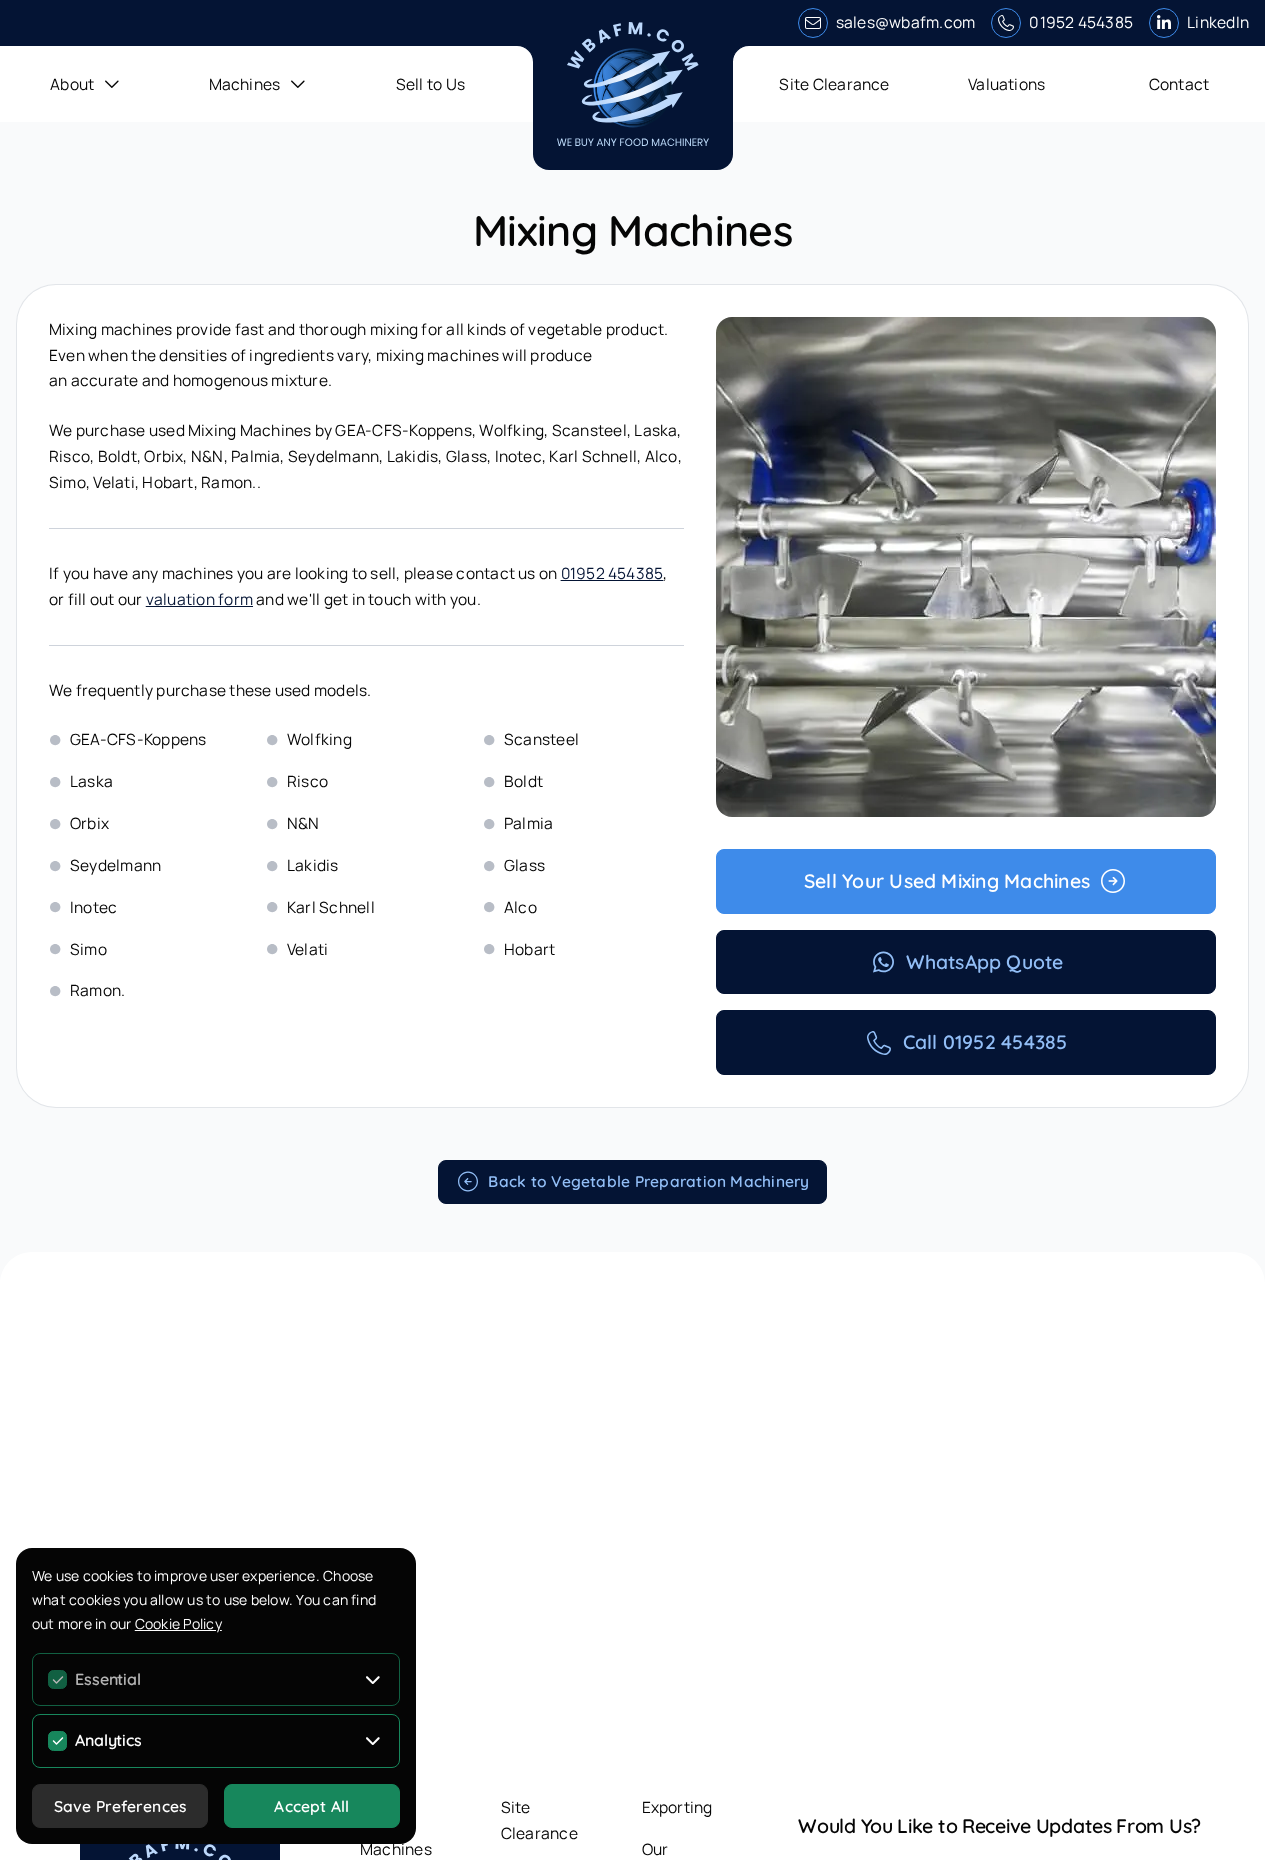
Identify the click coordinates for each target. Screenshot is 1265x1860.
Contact (1179, 84)
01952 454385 (1081, 22)
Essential (107, 1679)
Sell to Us (430, 84)
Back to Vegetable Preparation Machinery (648, 1181)
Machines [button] (245, 84)
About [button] (72, 84)
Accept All (311, 1806)
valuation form (199, 599)
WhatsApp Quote (984, 962)
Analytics (108, 1740)
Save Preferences (120, 1806)
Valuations (1006, 84)
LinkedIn (1218, 22)
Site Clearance (834, 84)
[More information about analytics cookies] (373, 1741)
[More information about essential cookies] (373, 1679)
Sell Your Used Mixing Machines (947, 881)
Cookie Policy (178, 1623)
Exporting (677, 1807)
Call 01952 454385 (985, 1042)
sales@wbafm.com (906, 22)
